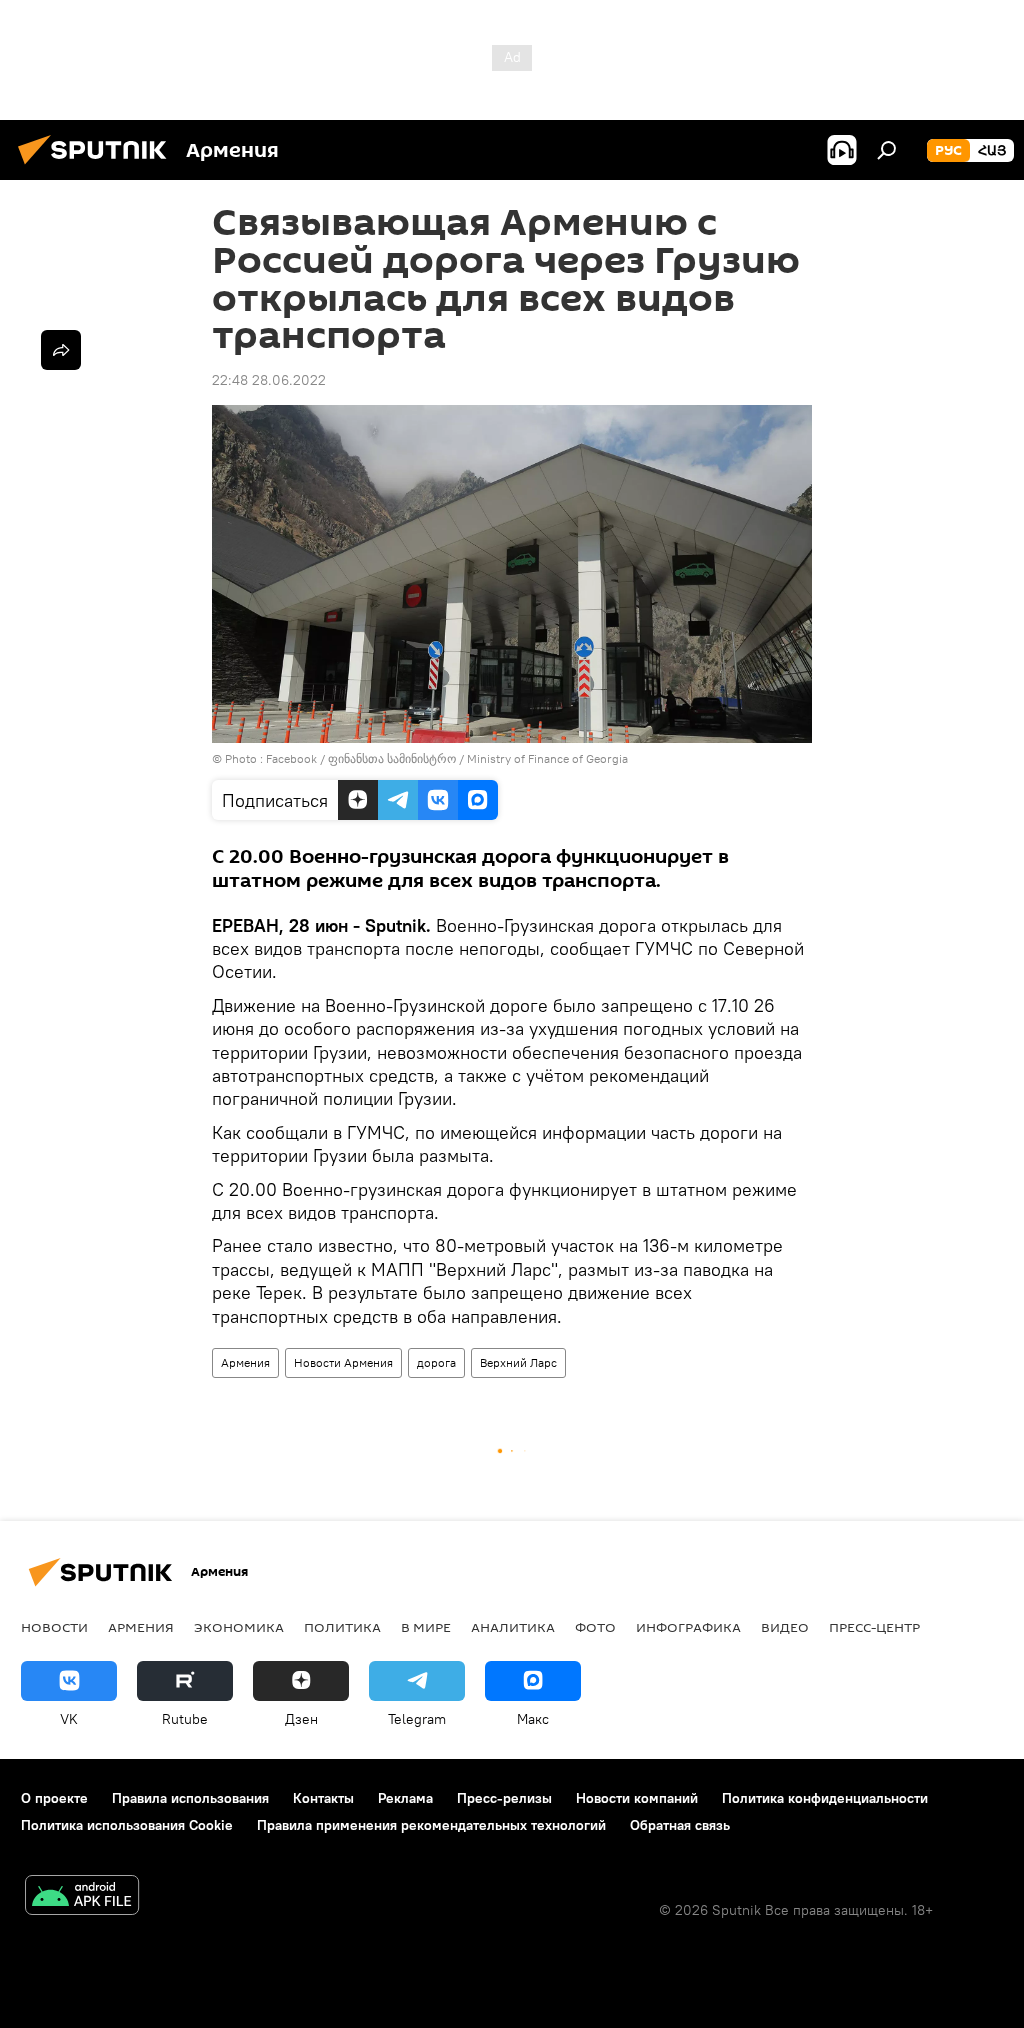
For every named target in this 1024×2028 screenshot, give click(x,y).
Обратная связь (680, 1825)
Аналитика (513, 1627)
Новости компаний (637, 1798)
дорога (436, 1362)
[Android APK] (82, 1897)
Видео (785, 1627)
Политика (342, 1627)
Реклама (405, 1798)
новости (54, 1627)
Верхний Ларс (518, 1362)
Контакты (323, 1798)
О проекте (54, 1798)
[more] (61, 350)
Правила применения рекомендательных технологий (431, 1825)
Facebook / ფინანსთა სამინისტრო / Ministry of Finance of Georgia (447, 758)
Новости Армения (343, 1362)
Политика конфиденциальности (825, 1798)
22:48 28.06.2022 (269, 380)
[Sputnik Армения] (98, 167)
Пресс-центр (874, 1627)
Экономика (239, 1627)
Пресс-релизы (504, 1798)
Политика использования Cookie (127, 1825)
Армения (245, 1362)
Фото (595, 1627)
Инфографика (688, 1627)
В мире (426, 1627)
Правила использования (190, 1798)
